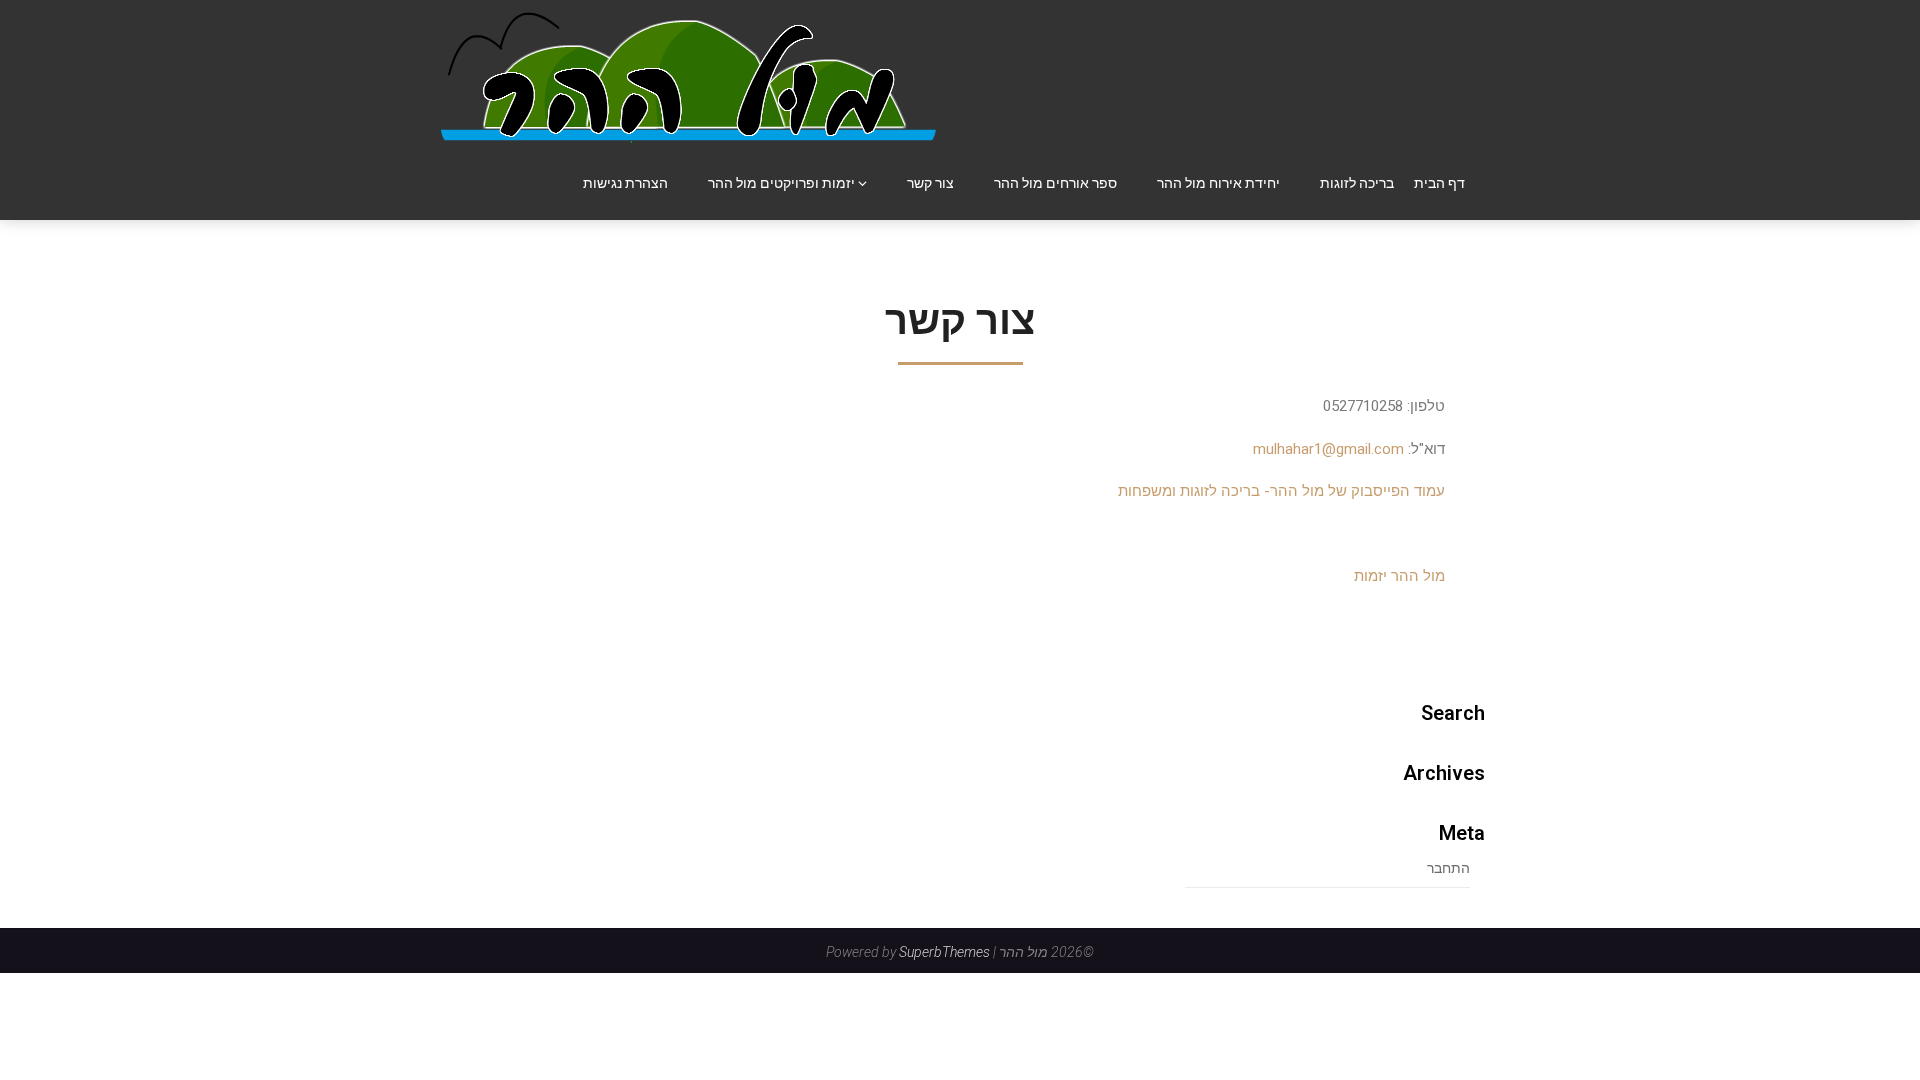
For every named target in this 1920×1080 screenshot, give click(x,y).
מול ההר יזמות (1399, 576)
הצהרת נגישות (625, 183)
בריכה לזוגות (1357, 183)
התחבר (1448, 868)
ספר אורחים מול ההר (1055, 183)
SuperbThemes (944, 952)
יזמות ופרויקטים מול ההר (781, 183)
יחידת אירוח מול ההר (1218, 183)
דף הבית (1439, 183)
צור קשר (930, 183)
